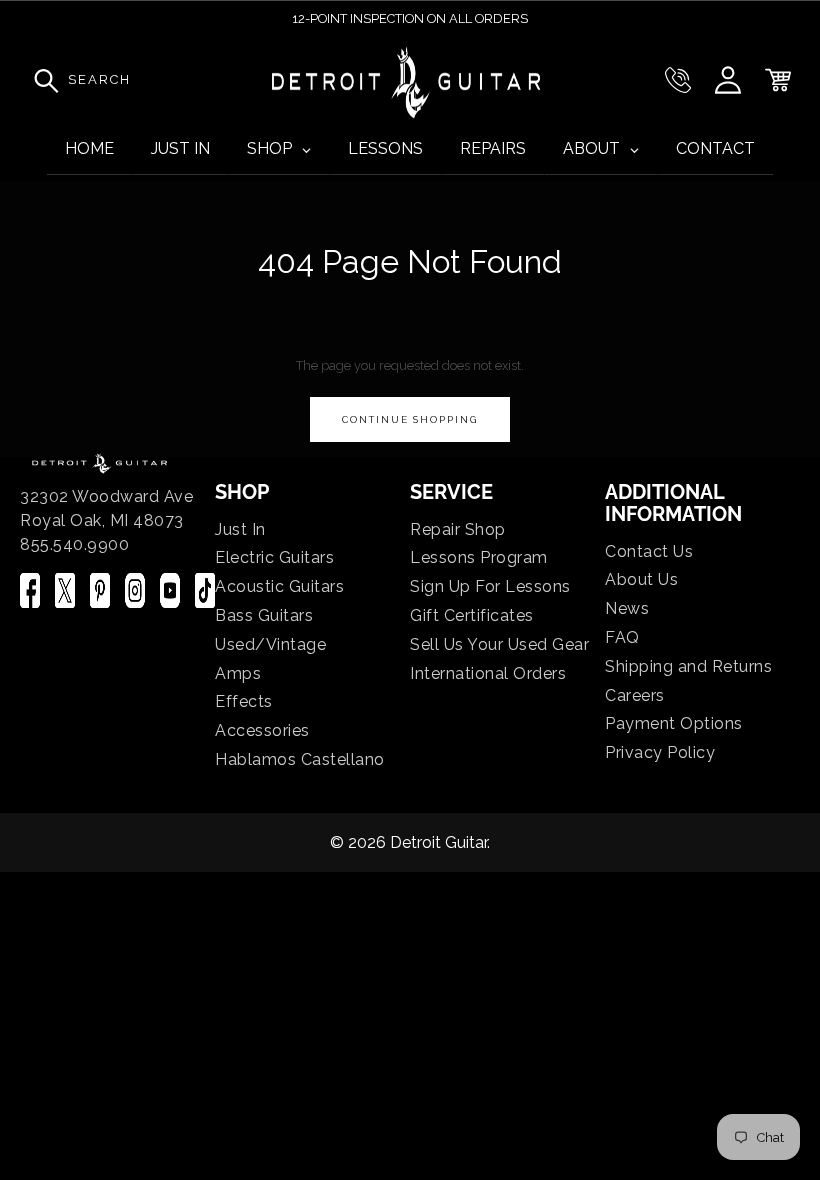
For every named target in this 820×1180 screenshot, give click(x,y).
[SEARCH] (41, 80)
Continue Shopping (410, 419)
